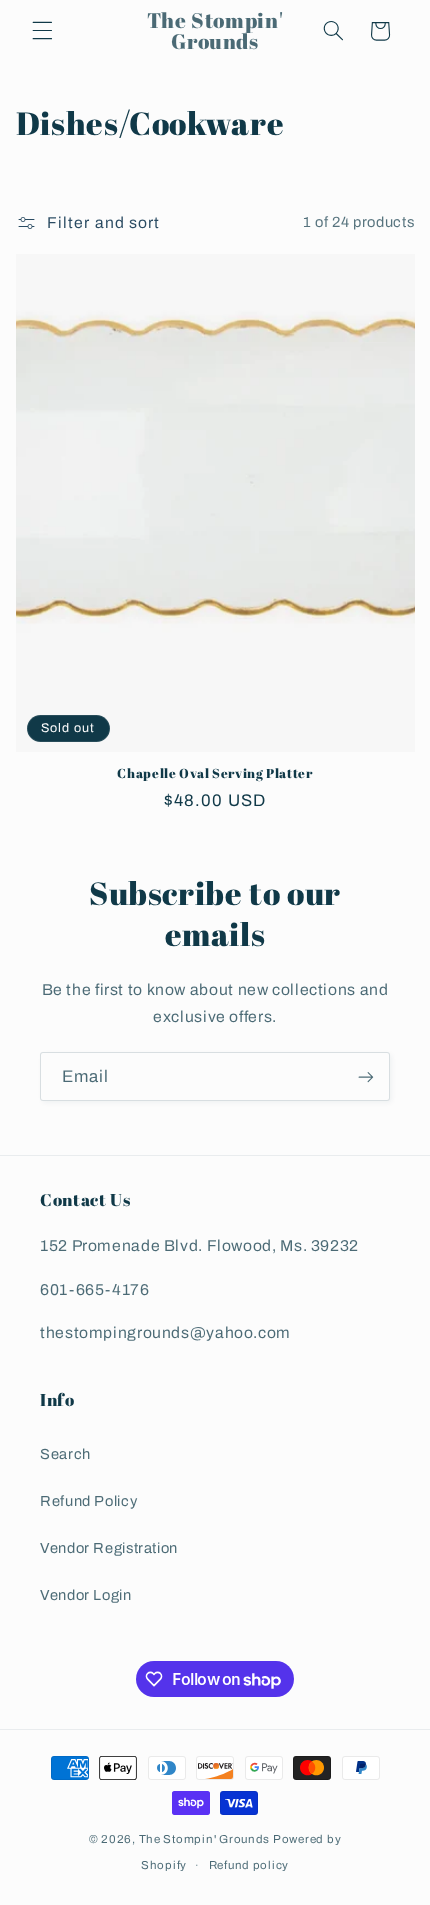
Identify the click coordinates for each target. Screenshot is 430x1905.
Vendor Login (86, 1595)
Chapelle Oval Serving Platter (214, 774)
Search (65, 1454)
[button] (42, 31)
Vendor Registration (109, 1548)
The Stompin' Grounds (205, 1839)
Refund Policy (88, 1501)
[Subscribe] (366, 1076)
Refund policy (249, 1865)
